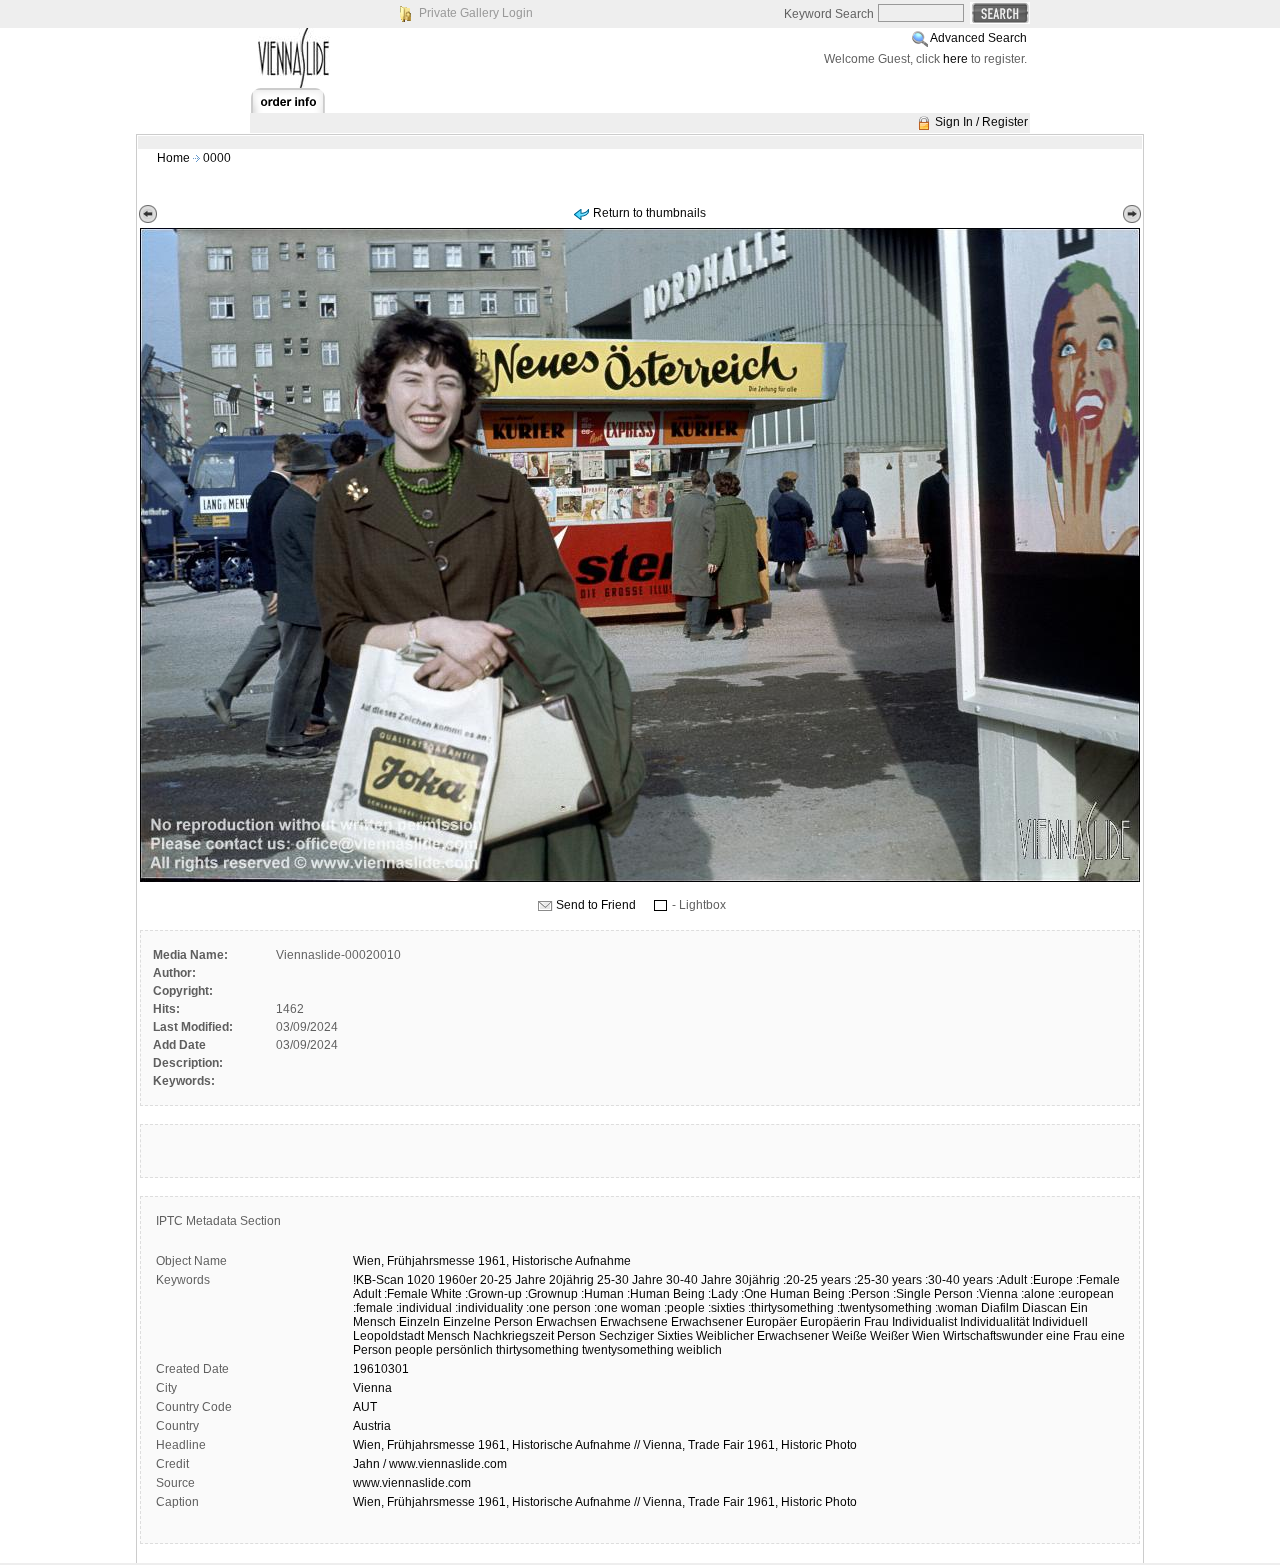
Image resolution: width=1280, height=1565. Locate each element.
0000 (217, 158)
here (955, 59)
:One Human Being (793, 1294)
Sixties (675, 1336)
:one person (558, 1308)
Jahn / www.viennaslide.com (430, 1464)
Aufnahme (603, 1261)
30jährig (757, 1280)
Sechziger (626, 1336)
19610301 (381, 1369)
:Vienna (997, 1294)
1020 (421, 1280)
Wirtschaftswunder (993, 1336)
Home (173, 158)
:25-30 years (888, 1280)
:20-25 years (817, 1280)
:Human (602, 1294)
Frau (876, 1322)
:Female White (423, 1294)
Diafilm (1000, 1308)
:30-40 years (959, 1280)
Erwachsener (707, 1322)
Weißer (889, 1336)
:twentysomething (884, 1308)
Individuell (1060, 1322)
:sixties (726, 1308)
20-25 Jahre (513, 1280)
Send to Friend (596, 905)
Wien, (368, 1261)
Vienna (372, 1388)
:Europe (1051, 1280)
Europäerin (830, 1322)
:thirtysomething (791, 1308)
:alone (1038, 1294)
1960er (457, 1280)
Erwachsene (634, 1322)
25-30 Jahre (630, 1280)
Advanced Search (978, 38)
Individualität (994, 1322)
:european (1086, 1294)
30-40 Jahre (699, 1280)
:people (684, 1308)
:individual (424, 1308)
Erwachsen (566, 1322)
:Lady (723, 1294)
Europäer (771, 1322)
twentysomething (628, 1350)
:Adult (1011, 1280)
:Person (869, 1294)
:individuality (489, 1308)
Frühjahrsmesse (431, 1261)
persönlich (464, 1350)
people (414, 1350)
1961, (493, 1261)
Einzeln (419, 1322)
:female (373, 1308)
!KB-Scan (378, 1280)
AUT (365, 1407)
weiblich (699, 1350)
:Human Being (666, 1294)
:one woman (627, 1308)
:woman (956, 1308)
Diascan (1044, 1308)
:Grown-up (493, 1294)
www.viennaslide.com (412, 1483)
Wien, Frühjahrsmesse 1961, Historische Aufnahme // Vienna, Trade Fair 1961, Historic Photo (605, 1445)
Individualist (924, 1322)
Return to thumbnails (649, 213)
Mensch (448, 1336)
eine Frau (1072, 1336)
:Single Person (933, 1294)
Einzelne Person (488, 1322)
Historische (542, 1261)
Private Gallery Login (476, 13)
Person (576, 1336)
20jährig (571, 1280)
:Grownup (551, 1294)
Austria (372, 1426)
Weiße (849, 1336)
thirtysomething (537, 1350)
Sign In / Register (981, 122)
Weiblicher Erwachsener (762, 1336)
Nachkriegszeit (513, 1336)
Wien (926, 1336)
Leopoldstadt (388, 1336)
